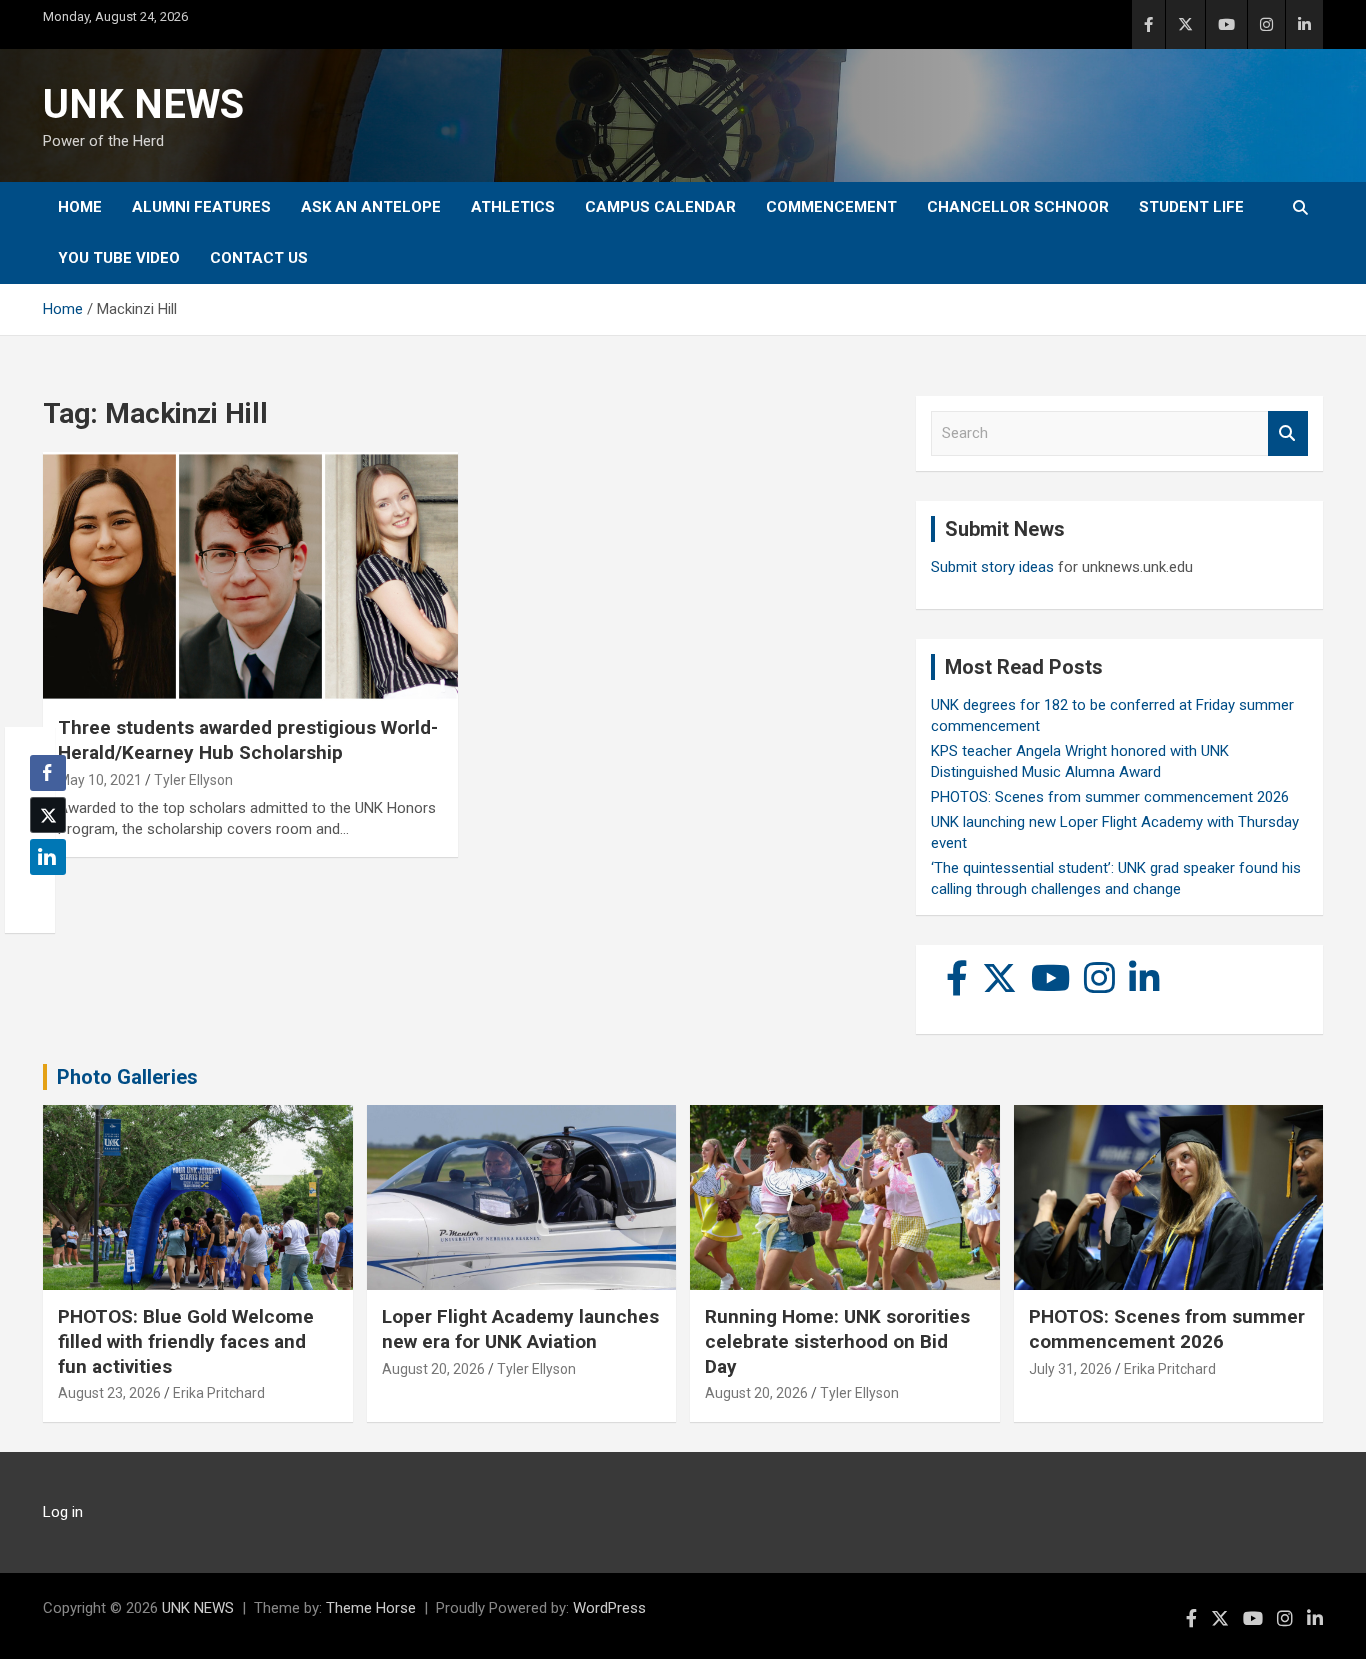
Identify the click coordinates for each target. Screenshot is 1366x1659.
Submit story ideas (992, 567)
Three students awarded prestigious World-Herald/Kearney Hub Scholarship (248, 740)
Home (80, 207)
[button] (42, 896)
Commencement (831, 207)
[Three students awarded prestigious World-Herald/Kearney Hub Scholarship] (250, 577)
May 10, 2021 (100, 780)
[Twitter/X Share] (48, 815)
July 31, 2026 (1070, 1369)
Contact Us (259, 258)
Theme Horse (371, 1608)
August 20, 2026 (433, 1369)
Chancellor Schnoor (1018, 207)
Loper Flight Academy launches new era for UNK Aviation (520, 1329)
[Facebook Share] (48, 773)
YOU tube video (119, 258)
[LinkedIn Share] (48, 857)
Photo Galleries (127, 1077)
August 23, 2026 (109, 1393)
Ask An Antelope (371, 207)
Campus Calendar (660, 207)
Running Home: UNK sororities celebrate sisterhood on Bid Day (837, 1341)
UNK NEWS (143, 104)
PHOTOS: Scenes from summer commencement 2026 (1110, 797)
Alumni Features (201, 207)
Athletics (513, 207)
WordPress (609, 1608)
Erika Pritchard (219, 1393)
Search (1288, 433)
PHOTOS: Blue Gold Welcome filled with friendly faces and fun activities (186, 1341)
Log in (63, 1512)
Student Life (1191, 207)
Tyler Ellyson (193, 780)
